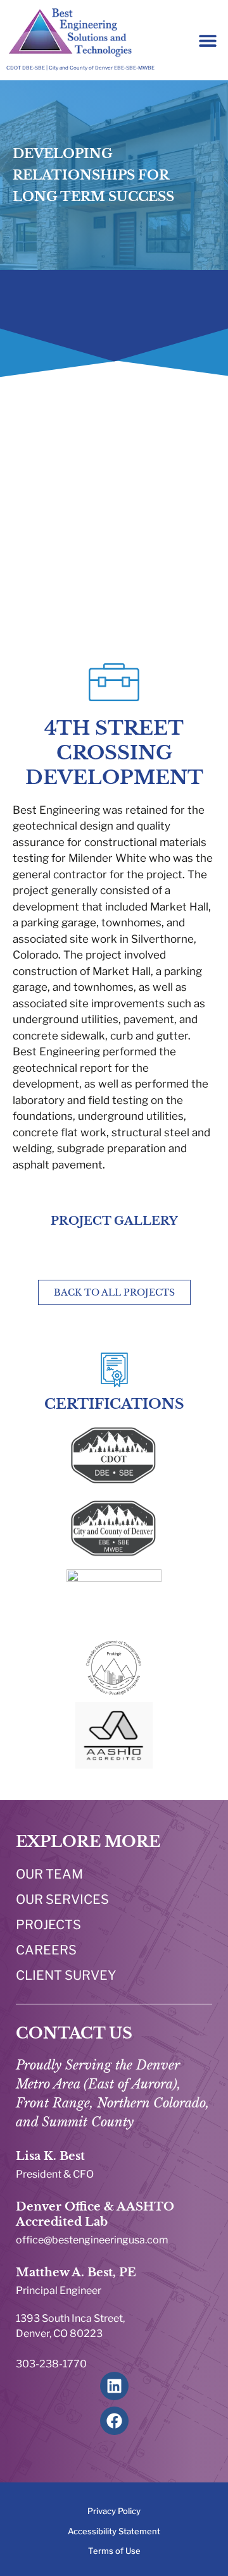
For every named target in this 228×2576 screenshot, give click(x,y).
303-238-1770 (51, 2364)
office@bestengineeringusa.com (92, 2240)
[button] (207, 40)
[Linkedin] (114, 2386)
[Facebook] (114, 2421)
